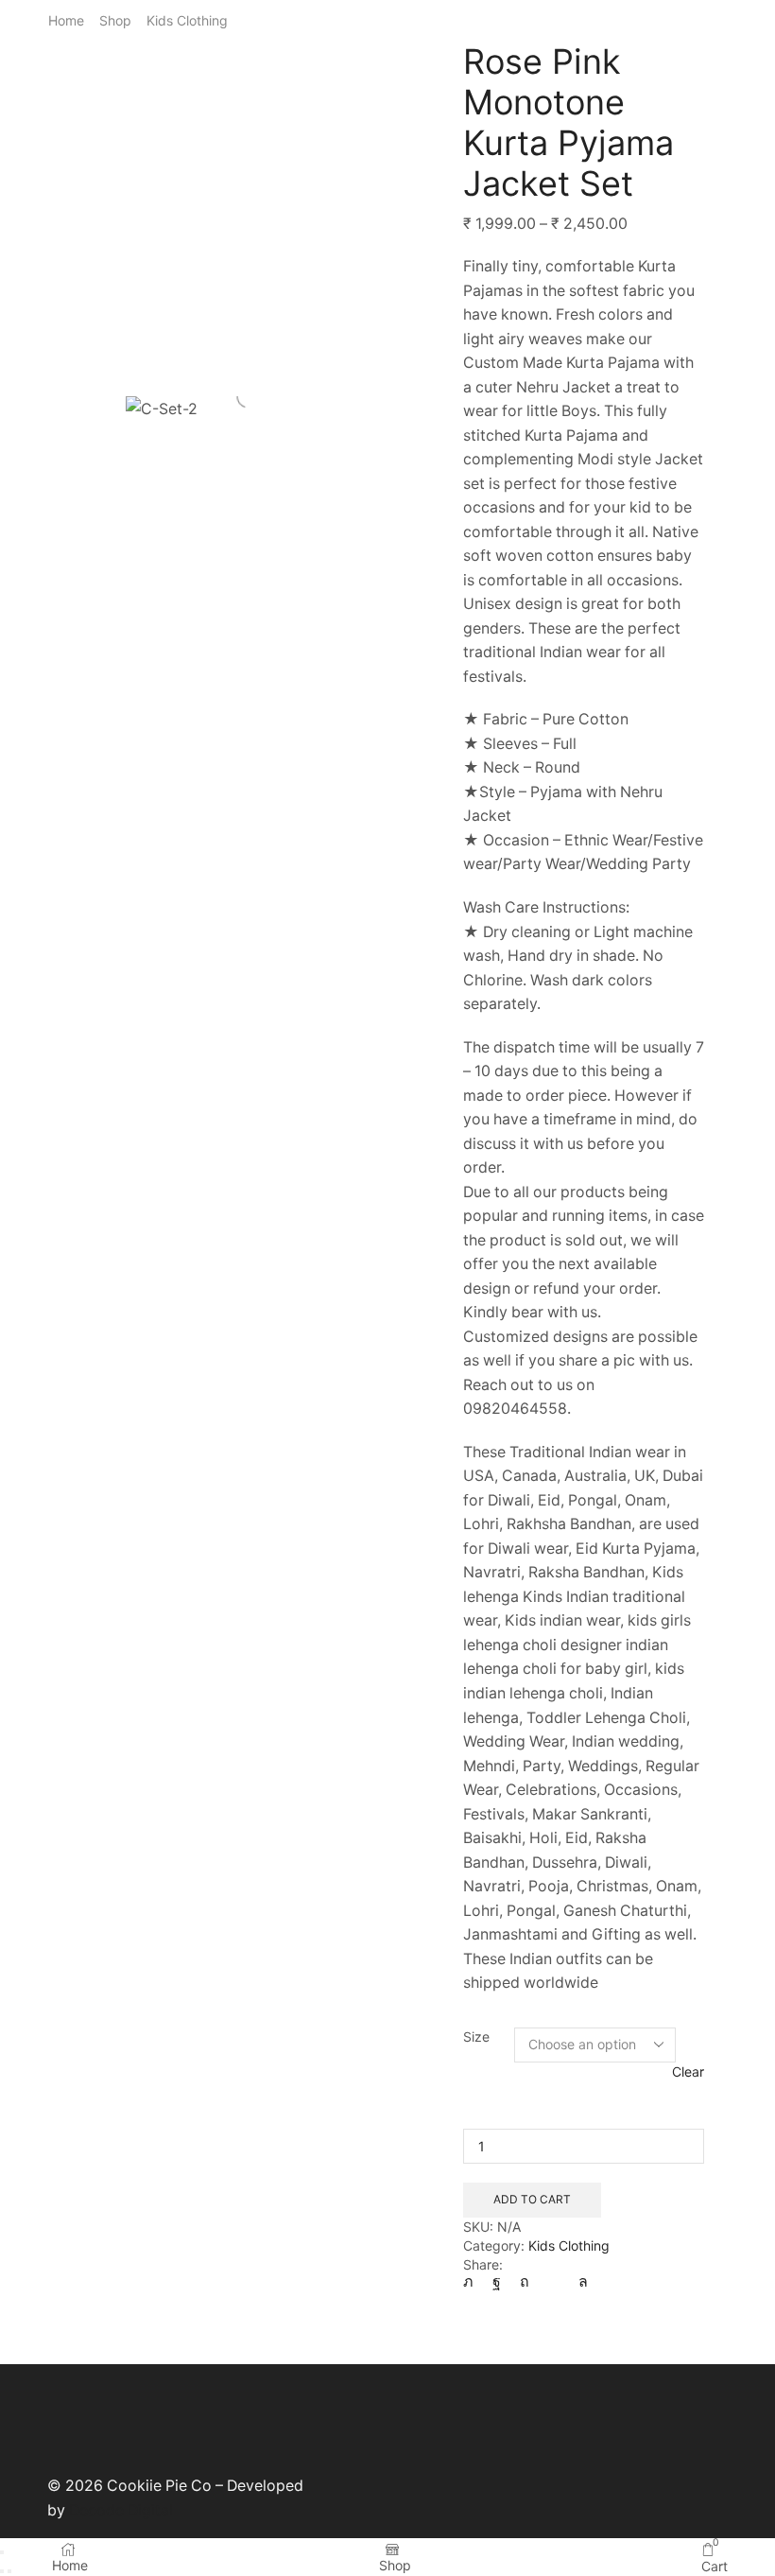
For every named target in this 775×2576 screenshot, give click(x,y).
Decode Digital (121, 2510)
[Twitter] (473, 2281)
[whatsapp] (578, 2281)
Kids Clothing (187, 20)
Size (476, 2036)
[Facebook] (497, 2281)
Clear (688, 2071)
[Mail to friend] (554, 2281)
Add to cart (532, 2199)
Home (66, 20)
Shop (115, 20)
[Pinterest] (525, 2281)
